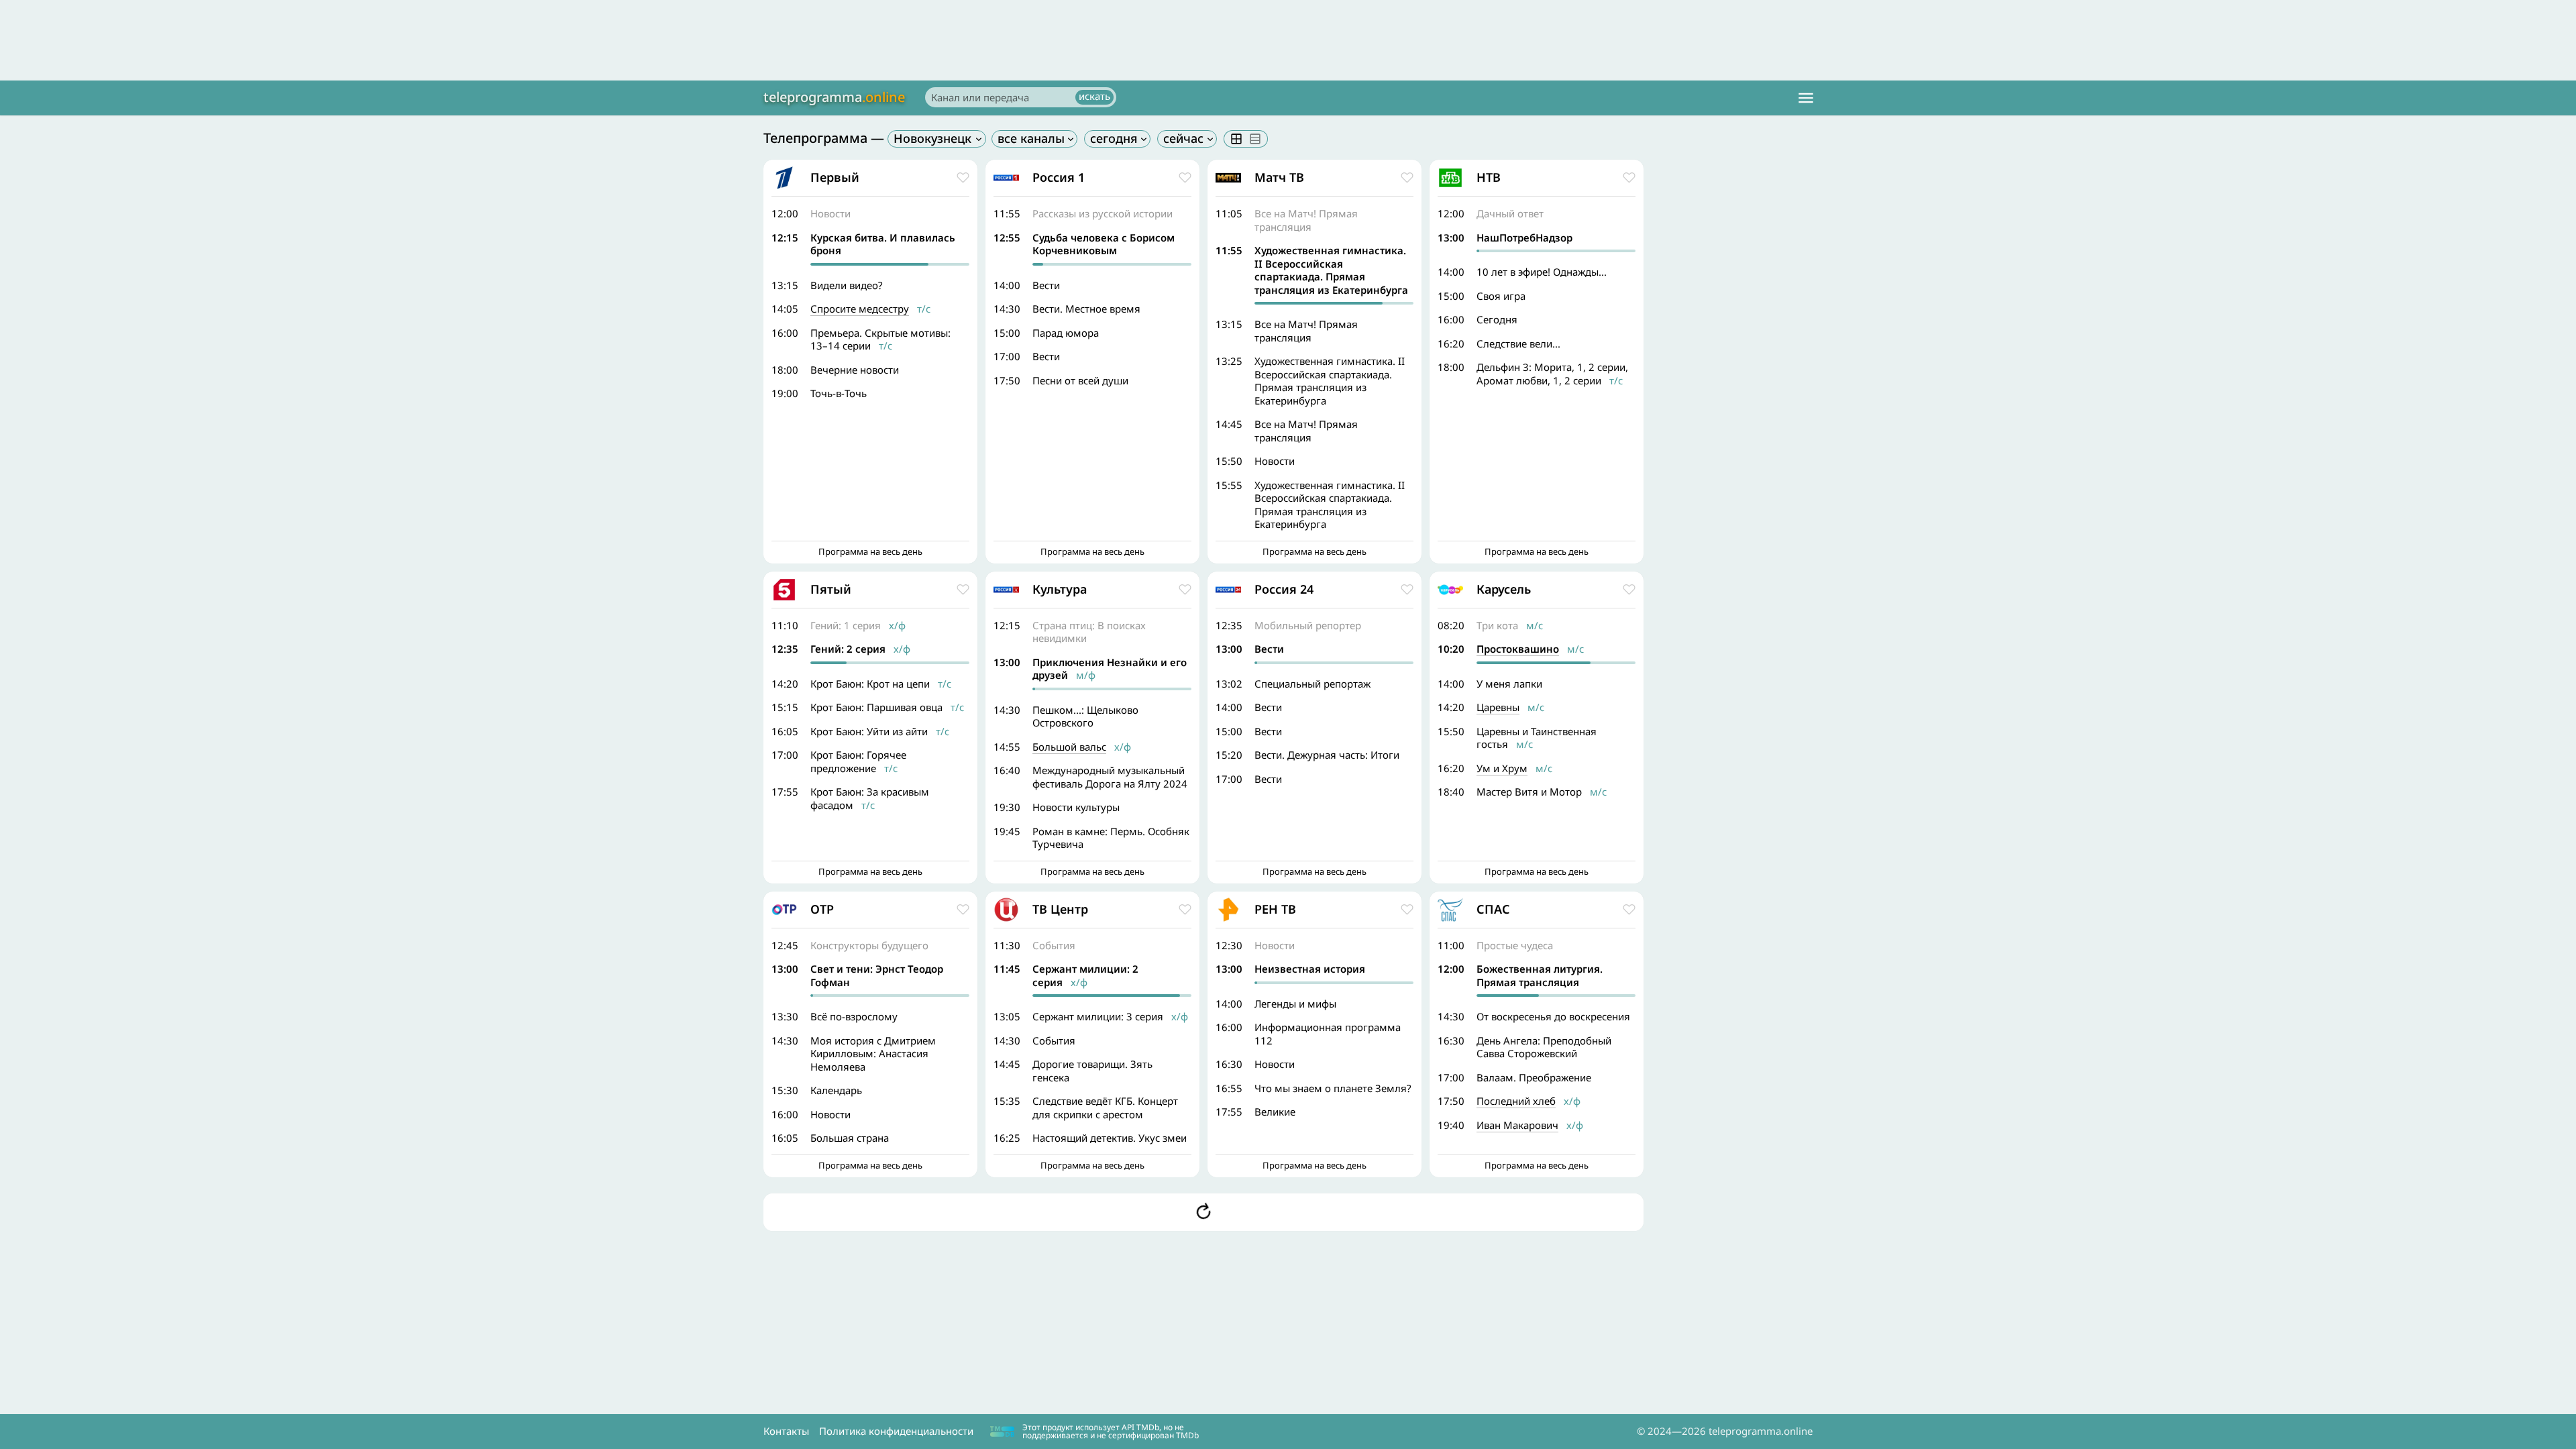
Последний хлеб (1516, 1101)
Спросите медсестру (860, 309)
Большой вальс (1069, 747)
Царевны (1498, 707)
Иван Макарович (1517, 1125)
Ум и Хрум (1502, 768)
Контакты (786, 1431)
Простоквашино (1518, 649)
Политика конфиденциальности (896, 1431)
